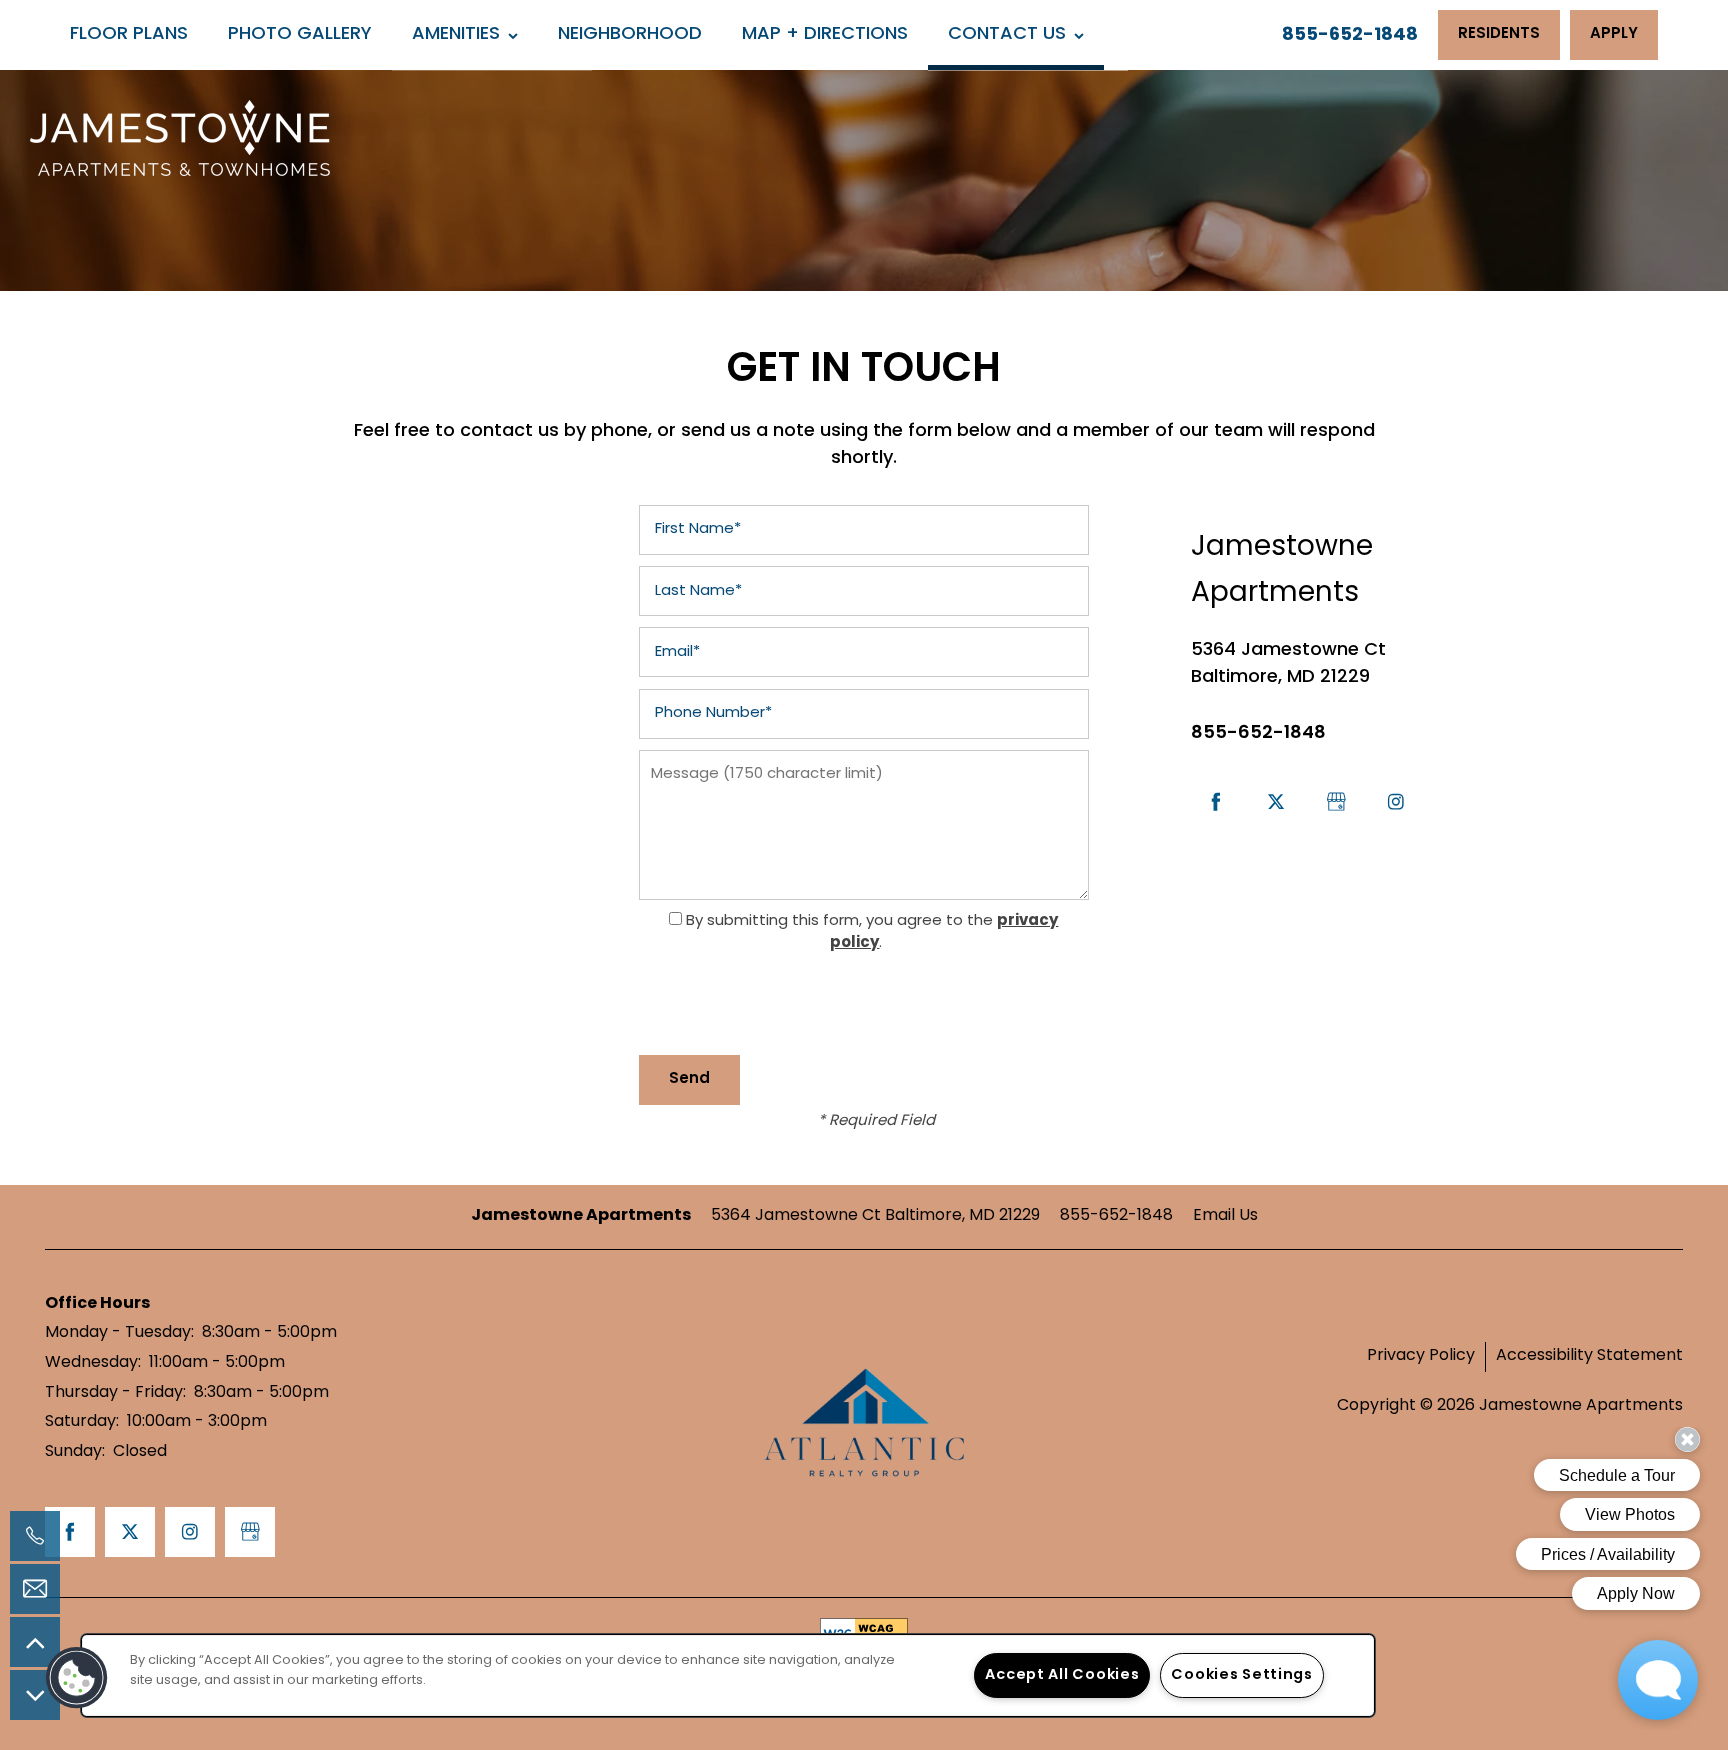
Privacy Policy (1421, 1356)
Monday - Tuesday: (119, 1333)
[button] (1499, 35)
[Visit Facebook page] (1216, 802)
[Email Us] (35, 1589)
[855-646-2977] (35, 1536)
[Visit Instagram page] (1396, 802)
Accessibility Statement (1589, 1356)
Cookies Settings (1242, 1675)
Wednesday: (93, 1363)
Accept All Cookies (1062, 1675)
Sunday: (75, 1452)
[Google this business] (1336, 802)
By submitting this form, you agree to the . (872, 932)
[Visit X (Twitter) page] (1276, 802)
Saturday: (82, 1422)
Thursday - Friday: (115, 1393)
